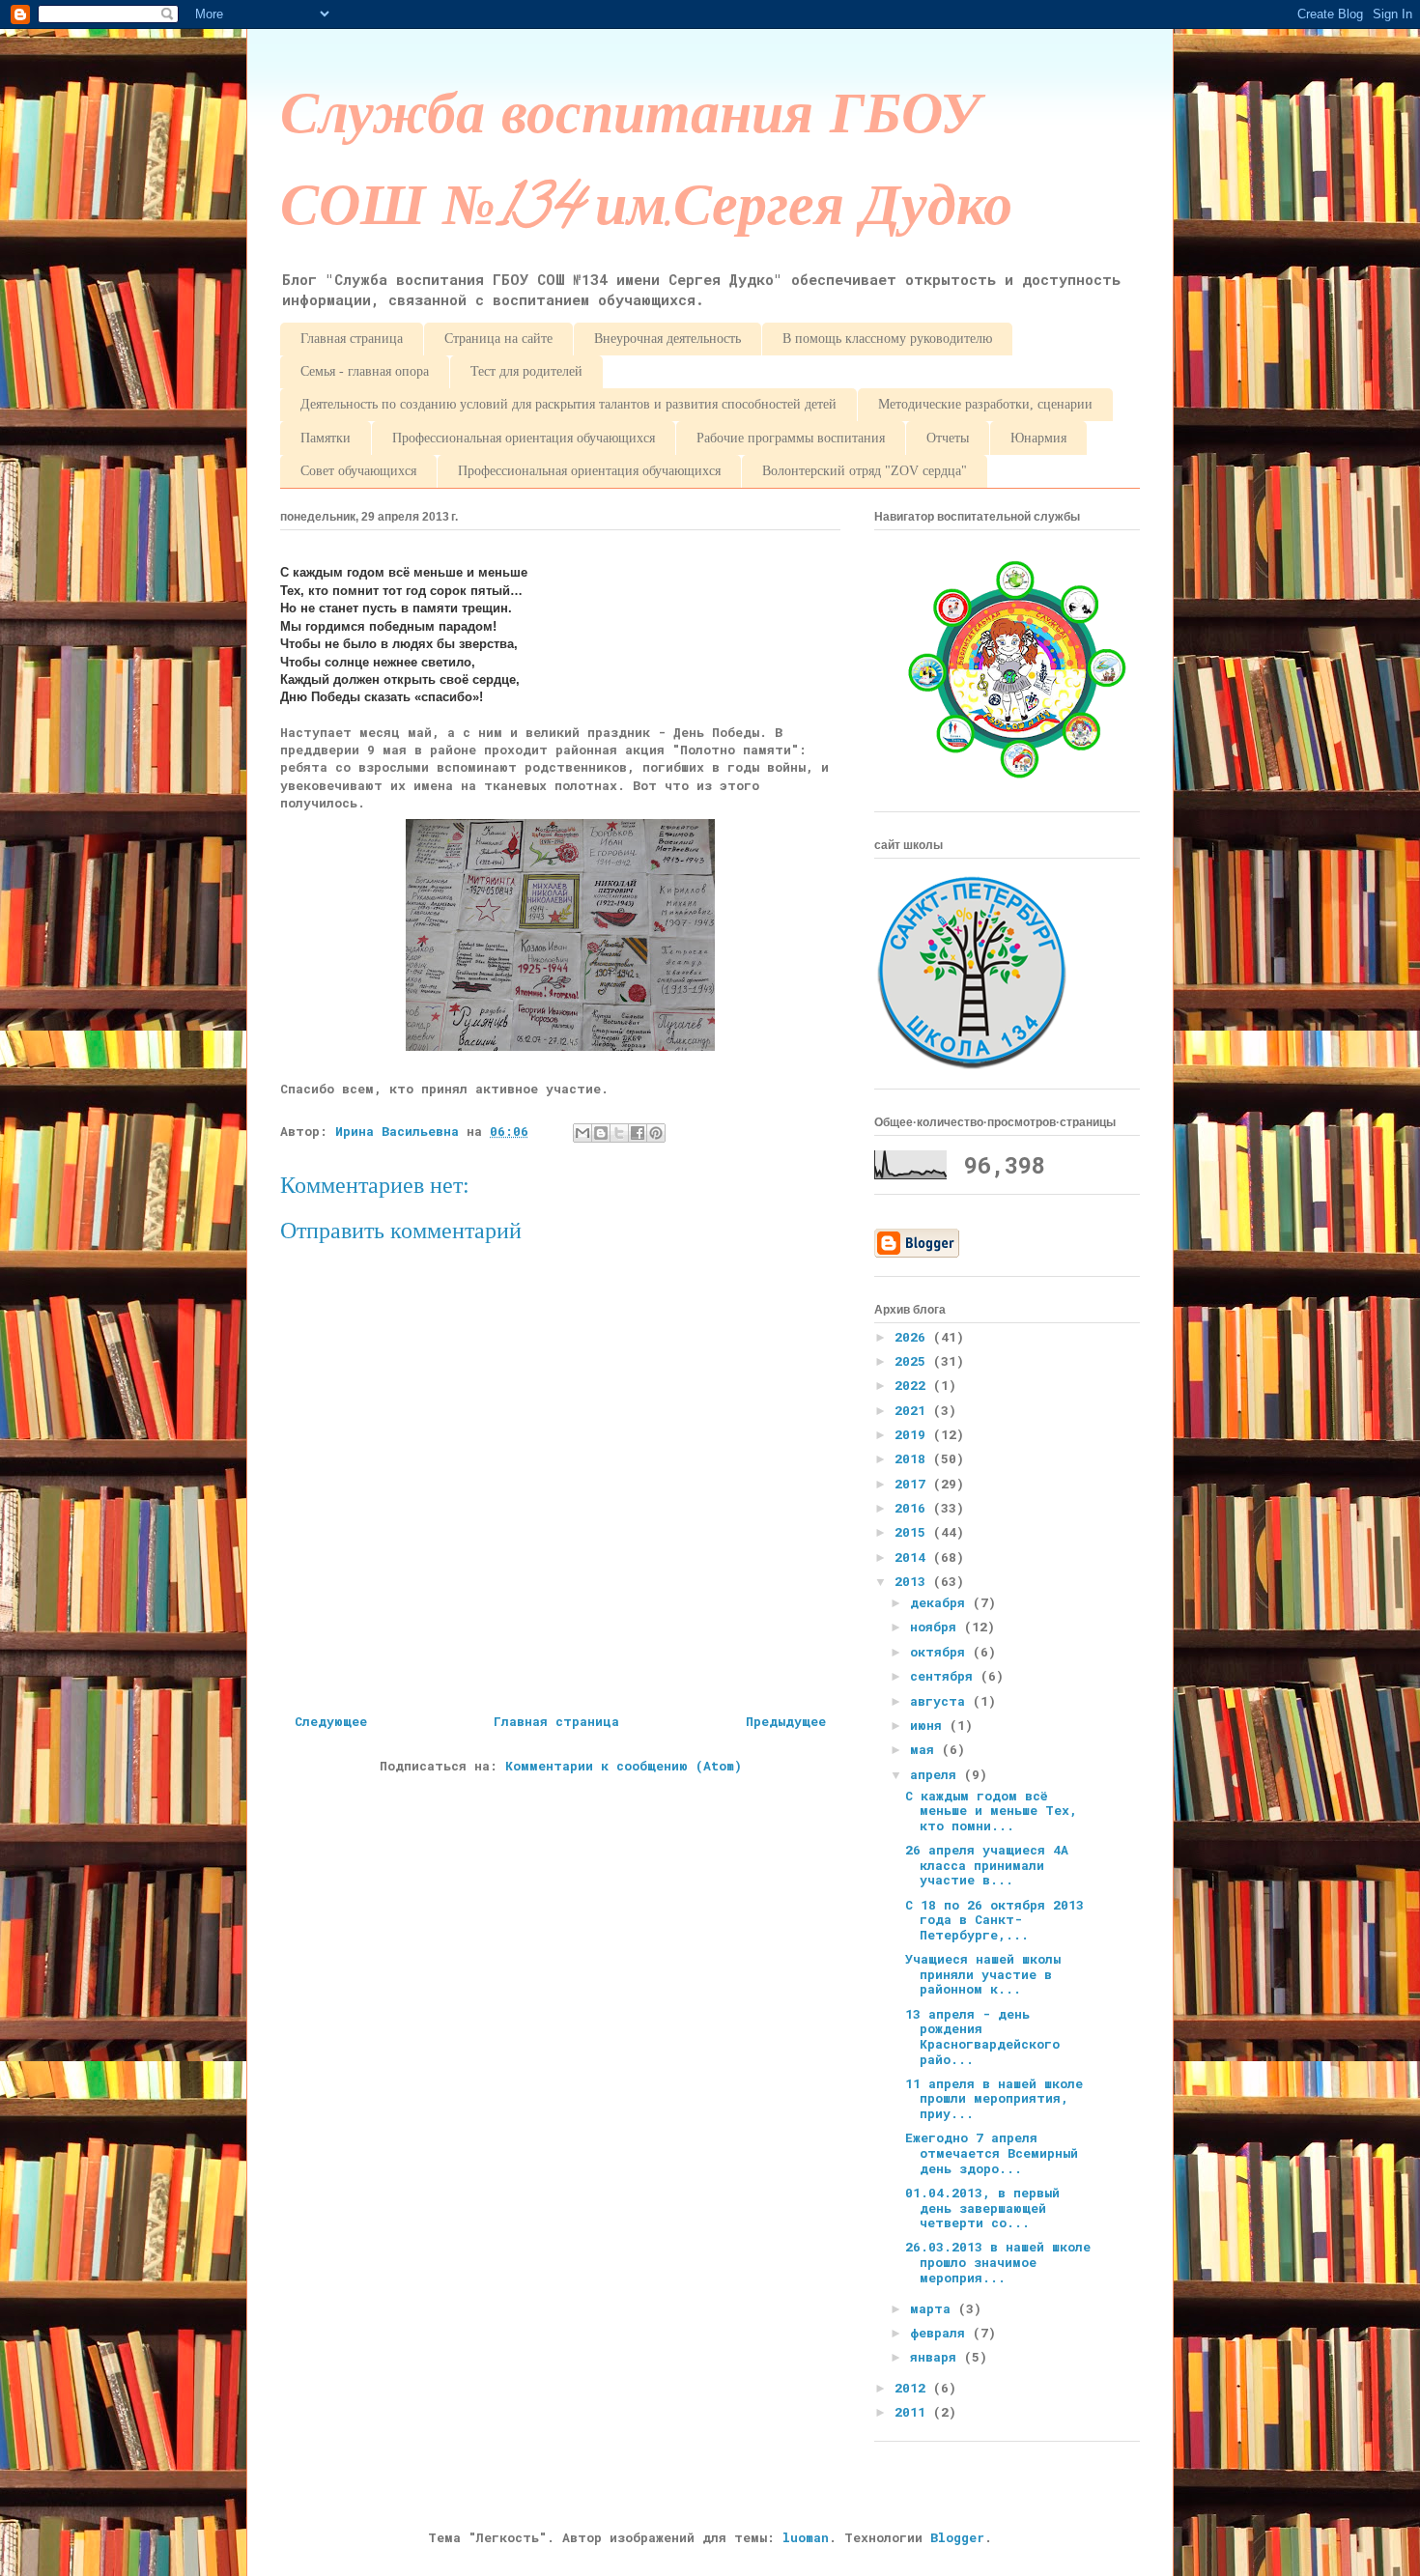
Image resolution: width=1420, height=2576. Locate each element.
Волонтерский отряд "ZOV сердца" (865, 471)
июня (930, 1725)
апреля (937, 1774)
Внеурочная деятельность (667, 339)
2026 (914, 1337)
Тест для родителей (526, 371)
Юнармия (1038, 438)
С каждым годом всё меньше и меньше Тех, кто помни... (991, 1811)
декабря (941, 1602)
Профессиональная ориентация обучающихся (524, 438)
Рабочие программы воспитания (791, 438)
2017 (914, 1484)
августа (941, 1701)
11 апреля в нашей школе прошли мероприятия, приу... (994, 2098)
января (937, 2357)
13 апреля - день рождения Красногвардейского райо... (982, 2037)
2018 (914, 1458)
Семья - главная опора (365, 371)
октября (941, 1652)
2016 (914, 1508)
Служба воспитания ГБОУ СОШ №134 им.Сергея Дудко (646, 168)
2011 (914, 2412)
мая (926, 1749)
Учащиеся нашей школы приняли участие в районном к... (983, 1974)
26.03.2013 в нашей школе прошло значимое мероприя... (998, 2262)
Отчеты (948, 438)
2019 (914, 1434)
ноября (937, 1627)
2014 (914, 1557)
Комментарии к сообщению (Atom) (624, 1766)
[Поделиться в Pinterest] (656, 1133)
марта (934, 2308)
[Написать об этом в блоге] (601, 1133)
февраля (941, 2333)
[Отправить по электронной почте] (582, 1133)
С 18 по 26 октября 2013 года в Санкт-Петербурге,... (994, 1920)
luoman (806, 2537)
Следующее (331, 1721)
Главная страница (352, 339)
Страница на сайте (498, 339)
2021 (914, 1410)
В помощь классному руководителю (887, 339)
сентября (945, 1676)
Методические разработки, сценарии (985, 404)
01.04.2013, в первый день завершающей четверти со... (982, 2208)
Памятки (326, 438)
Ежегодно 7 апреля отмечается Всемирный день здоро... (992, 2152)
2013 (914, 1581)
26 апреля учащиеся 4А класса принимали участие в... (987, 1865)
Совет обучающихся (358, 471)
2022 (914, 1385)
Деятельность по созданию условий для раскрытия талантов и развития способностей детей (568, 404)
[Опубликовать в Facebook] (638, 1133)
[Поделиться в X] (619, 1133)
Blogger (957, 2537)
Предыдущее (786, 1721)
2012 (914, 2388)
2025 (914, 1361)
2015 (914, 1532)
